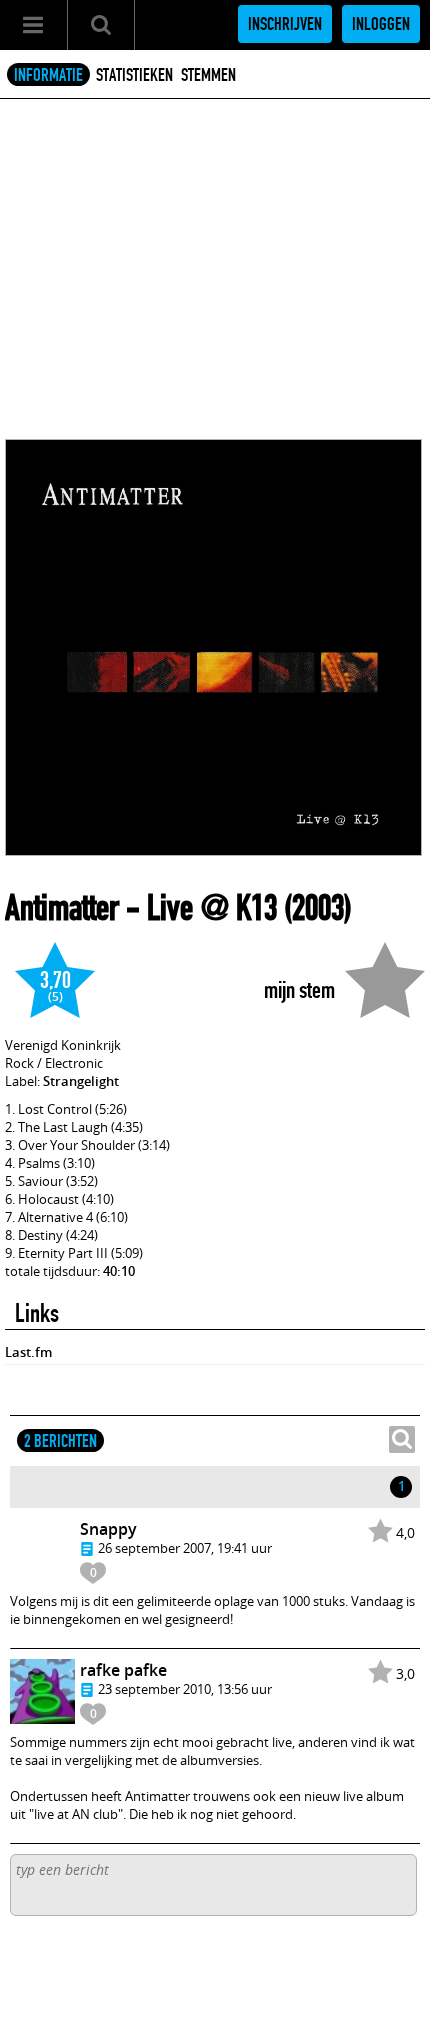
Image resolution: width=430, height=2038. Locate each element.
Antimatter (62, 908)
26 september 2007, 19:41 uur (185, 1548)
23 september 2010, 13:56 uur (185, 1689)
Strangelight (81, 1081)
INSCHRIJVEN (285, 24)
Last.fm (28, 1352)
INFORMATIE (48, 75)
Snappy (108, 1529)
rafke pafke (123, 1670)
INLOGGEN (381, 24)
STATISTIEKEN (134, 75)
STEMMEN (208, 75)
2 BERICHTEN (60, 1441)
